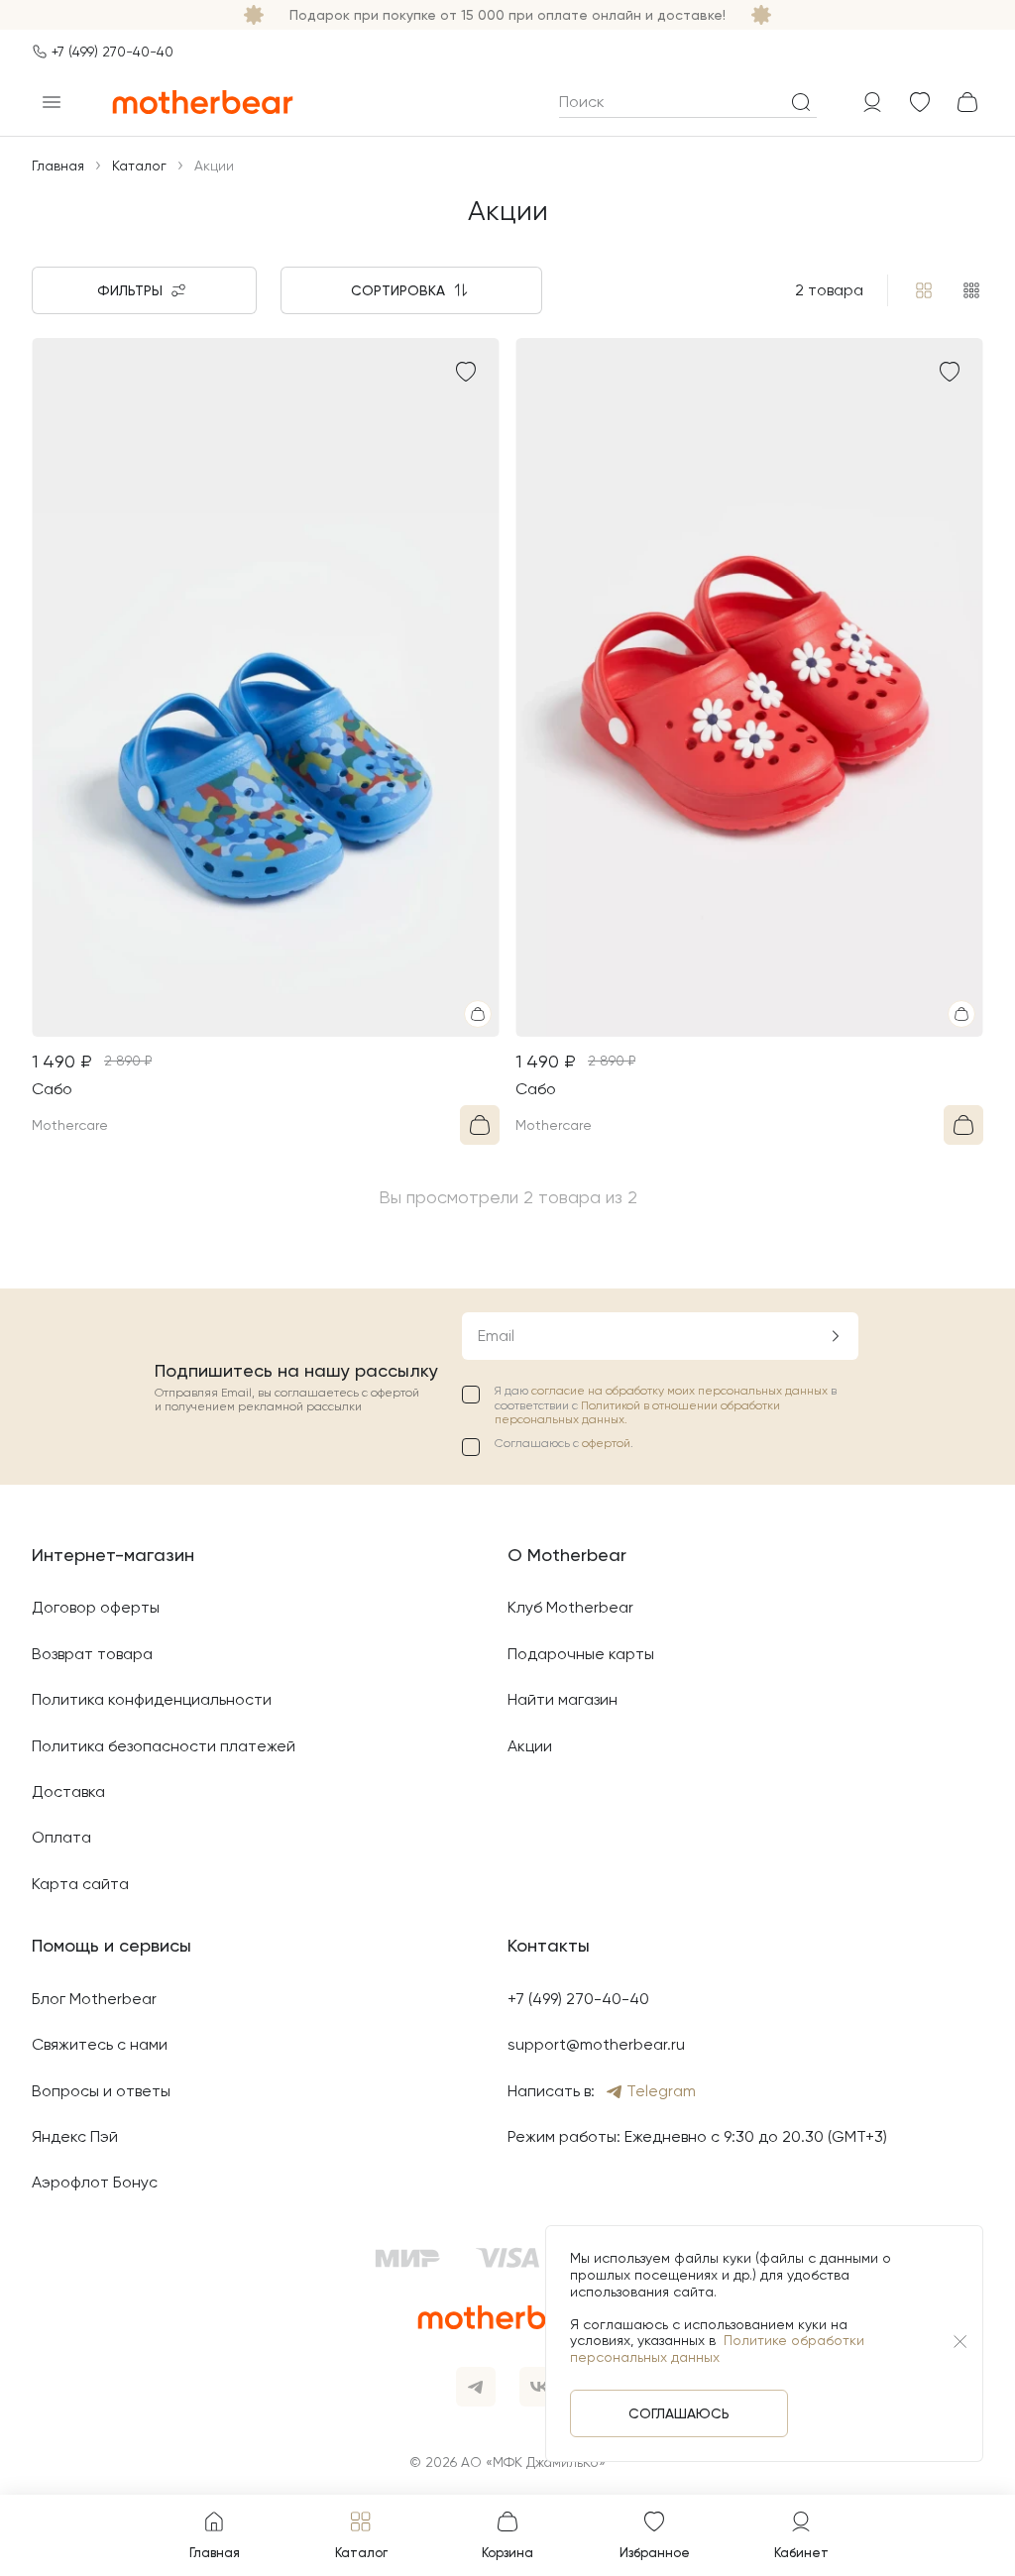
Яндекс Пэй (75, 2136)
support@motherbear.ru (596, 2044)
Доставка (68, 1792)
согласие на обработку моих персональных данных (681, 1391)
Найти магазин (563, 1699)
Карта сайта (80, 1884)
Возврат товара (92, 1654)
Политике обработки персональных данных (717, 2349)
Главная (58, 166)
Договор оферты (96, 1607)
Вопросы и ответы (101, 2091)
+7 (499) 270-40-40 (113, 52)
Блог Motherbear (94, 1999)
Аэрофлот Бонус (95, 2182)
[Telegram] (476, 2387)
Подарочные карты (581, 1654)
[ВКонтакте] (539, 2387)
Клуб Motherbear (570, 1607)
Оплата (61, 1837)
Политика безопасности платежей (164, 1746)
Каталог (139, 166)
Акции (530, 1746)
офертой (606, 1443)
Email (496, 1336)
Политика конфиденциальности (152, 1699)
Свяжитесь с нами (100, 2044)
